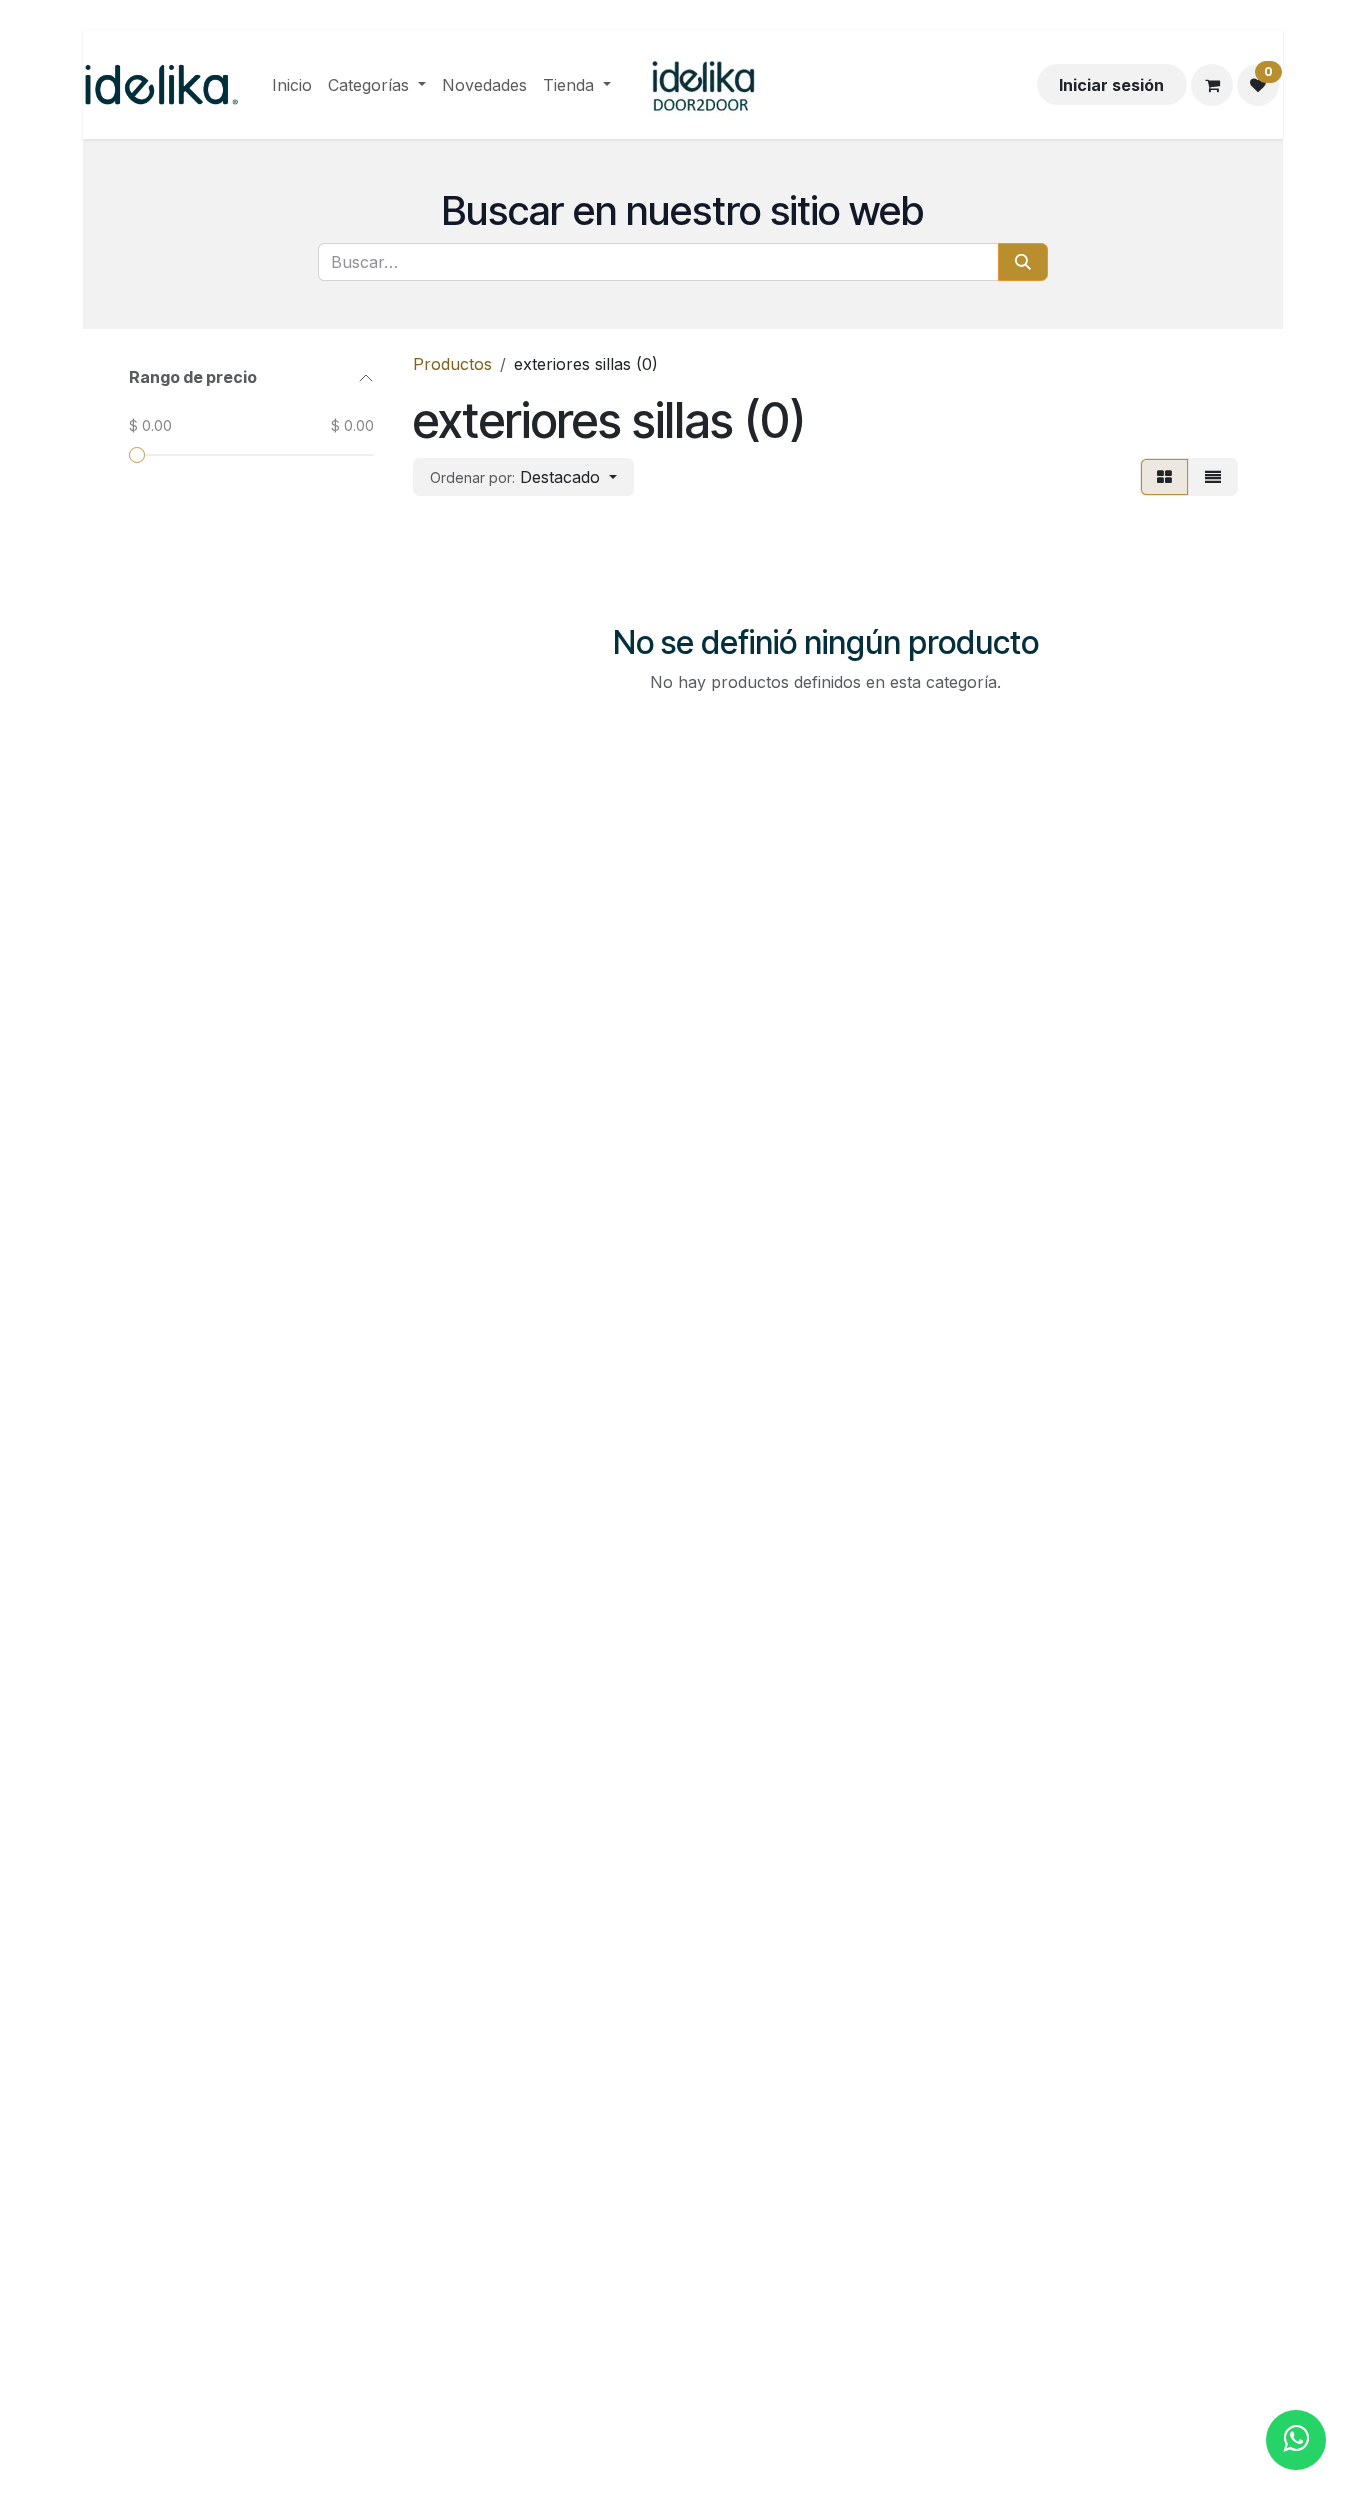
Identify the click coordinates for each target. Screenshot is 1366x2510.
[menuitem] (292, 85)
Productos (452, 364)
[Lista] (1213, 477)
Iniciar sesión (1111, 85)
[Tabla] (1164, 477)
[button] (523, 477)
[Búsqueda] (1023, 262)
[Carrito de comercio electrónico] (1212, 85)
